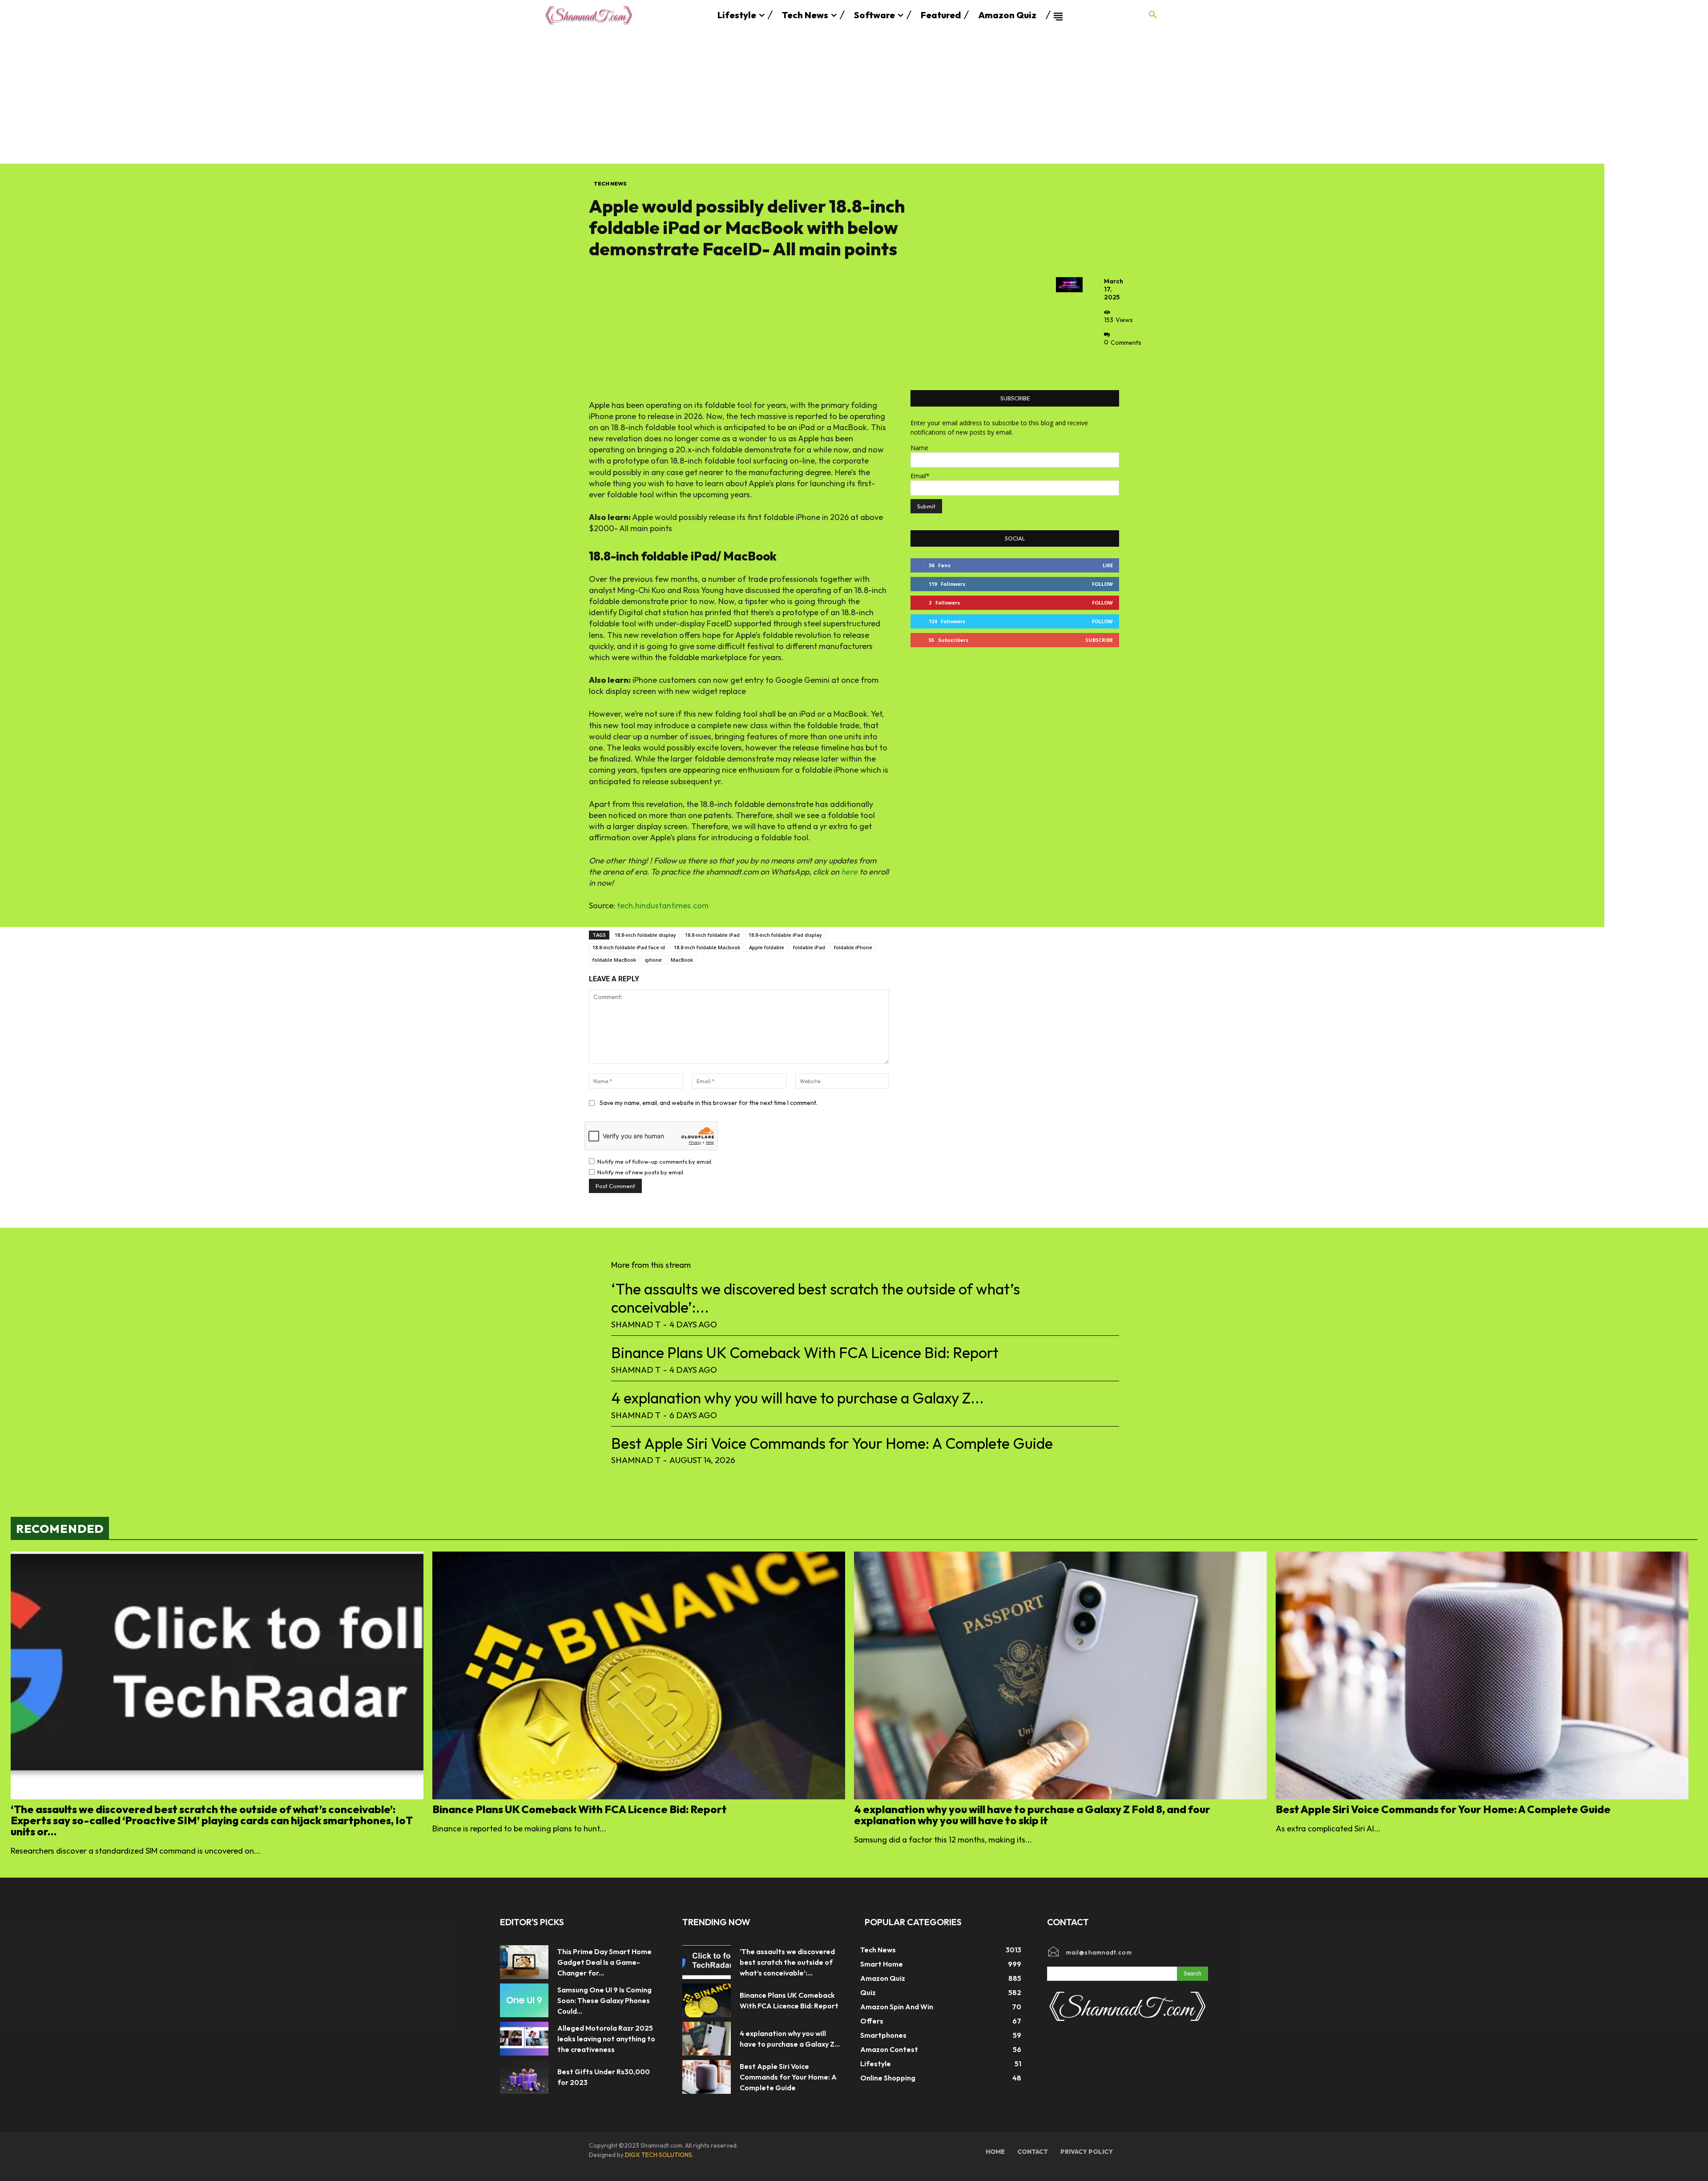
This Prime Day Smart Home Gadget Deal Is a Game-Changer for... (604, 1962)
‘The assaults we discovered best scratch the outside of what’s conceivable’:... (816, 1298)
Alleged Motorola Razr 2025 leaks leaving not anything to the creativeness (606, 2039)
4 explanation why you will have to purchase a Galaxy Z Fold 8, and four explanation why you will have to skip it (1032, 1815)
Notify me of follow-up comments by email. (655, 1161)
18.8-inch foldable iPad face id (629, 947)
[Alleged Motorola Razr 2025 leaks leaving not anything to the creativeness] (524, 2039)
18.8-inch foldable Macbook (707, 947)
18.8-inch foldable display (645, 935)
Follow (1102, 584)
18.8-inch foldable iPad (712, 935)
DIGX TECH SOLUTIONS (659, 2155)
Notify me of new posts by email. (641, 1172)
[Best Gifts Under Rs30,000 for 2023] (524, 2077)
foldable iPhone (853, 947)
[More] (1113, 363)
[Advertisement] (854, 97)
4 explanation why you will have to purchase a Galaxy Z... (798, 1398)
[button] (1153, 15)
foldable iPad (809, 947)
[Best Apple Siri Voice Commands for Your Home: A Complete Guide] (1482, 1675)
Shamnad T (636, 1324)
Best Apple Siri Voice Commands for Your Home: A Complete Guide (832, 1443)
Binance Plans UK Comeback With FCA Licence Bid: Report (805, 1353)
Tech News (610, 183)
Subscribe (1099, 640)
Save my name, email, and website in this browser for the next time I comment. (709, 1103)
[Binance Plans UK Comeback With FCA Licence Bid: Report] (639, 1675)
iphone (653, 960)
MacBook (682, 960)
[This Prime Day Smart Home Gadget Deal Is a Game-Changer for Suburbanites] (524, 1962)
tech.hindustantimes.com (663, 905)
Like (1108, 565)
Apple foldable (767, 947)
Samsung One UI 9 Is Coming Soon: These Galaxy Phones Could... (604, 2000)
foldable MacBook (614, 960)
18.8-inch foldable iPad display (785, 935)
